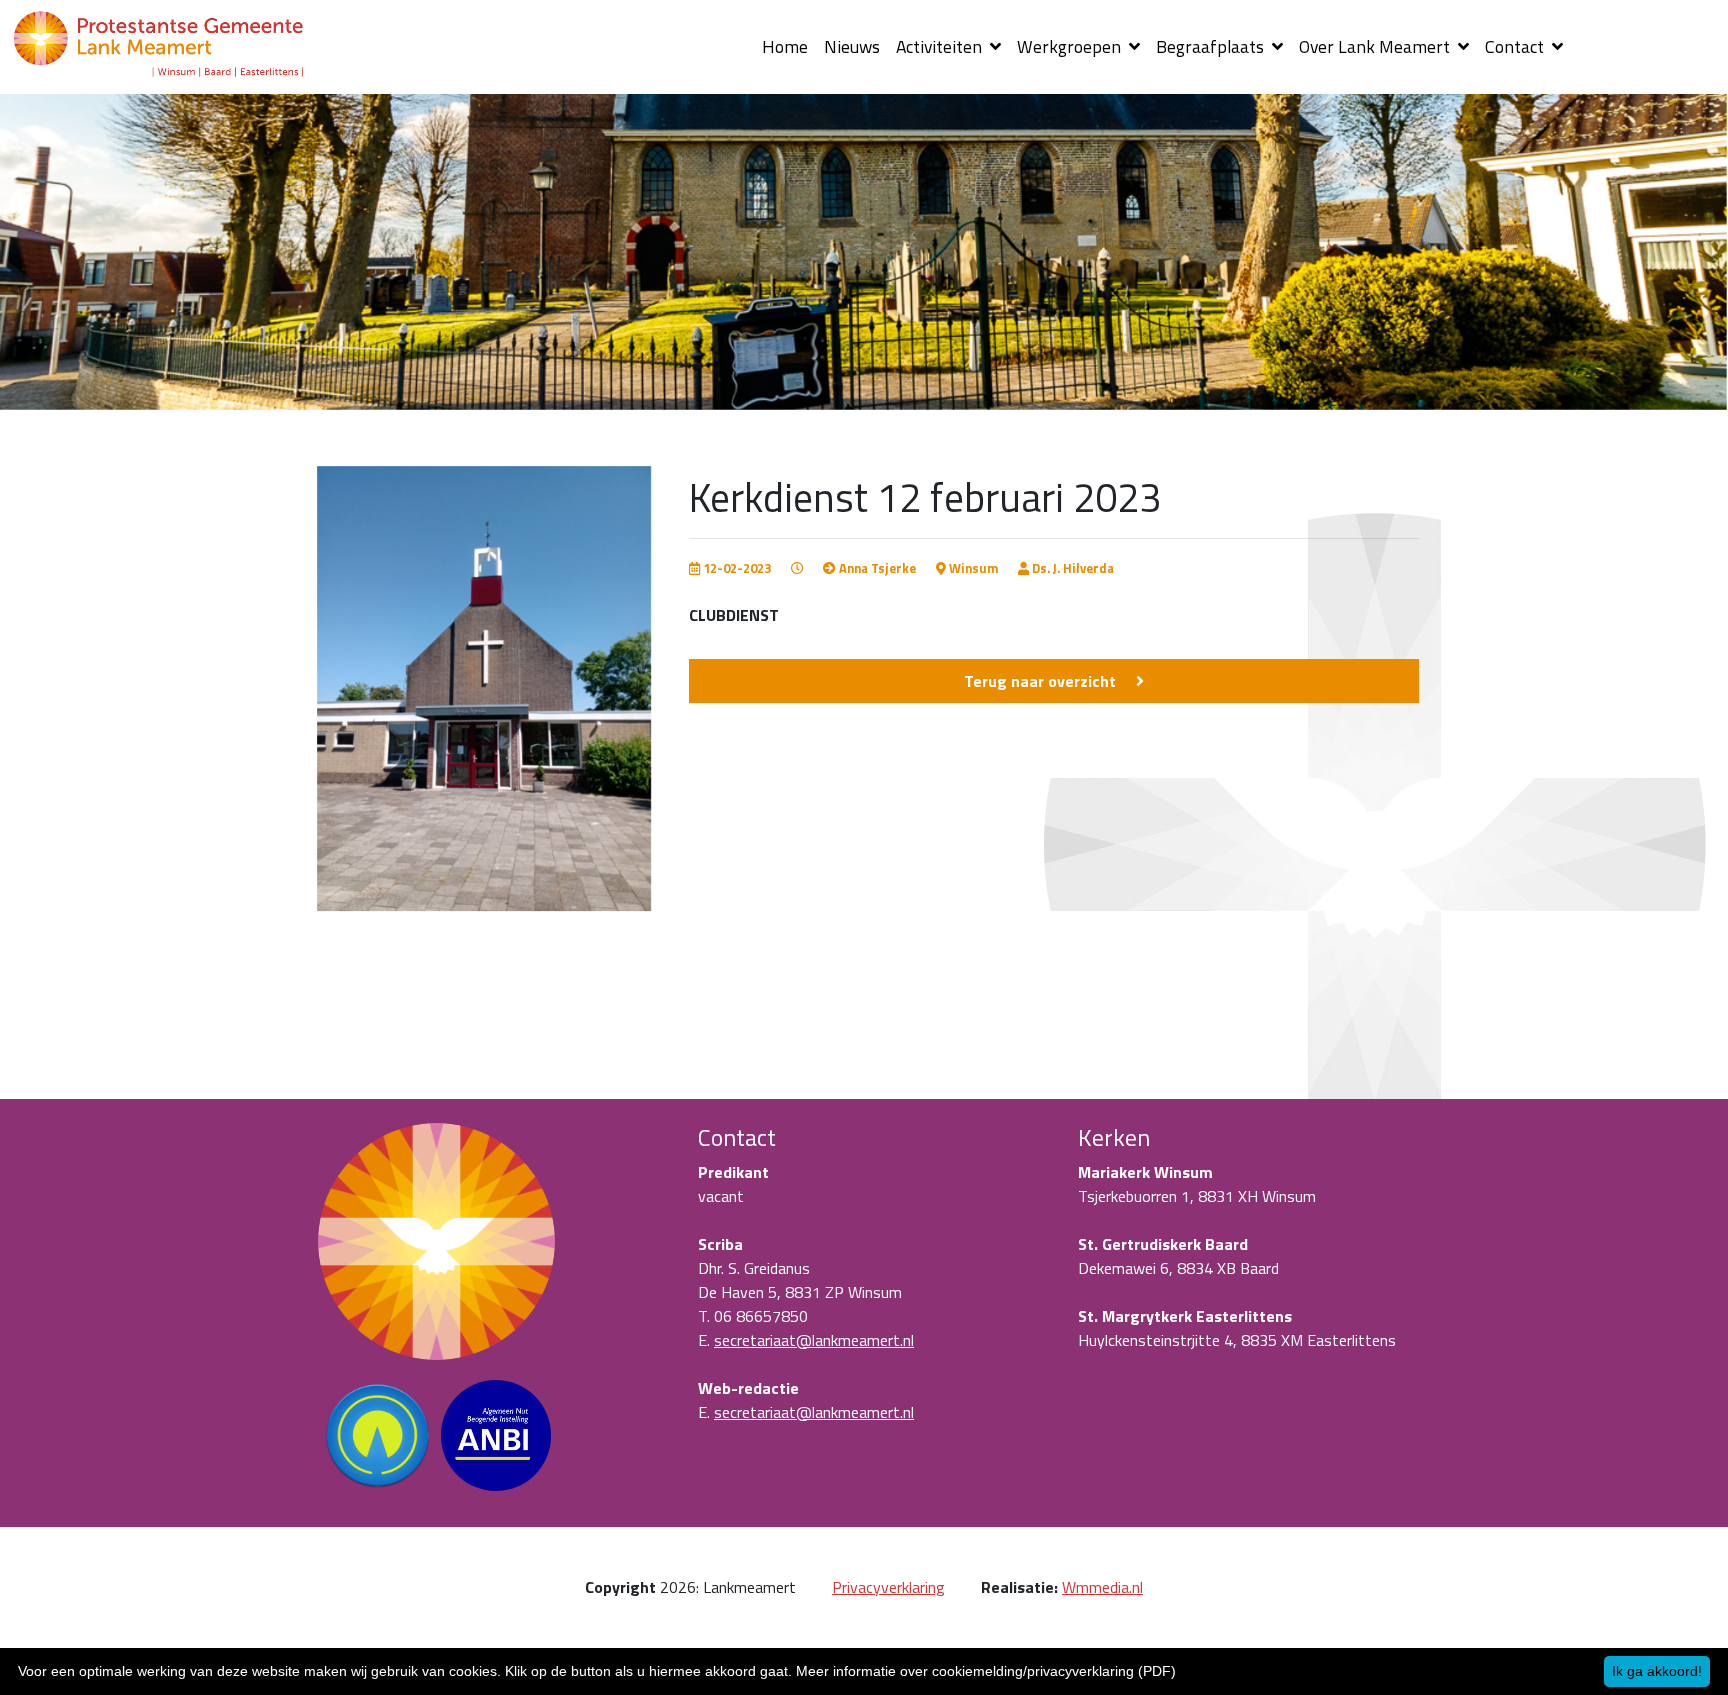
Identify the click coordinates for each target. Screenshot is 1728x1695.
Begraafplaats (1212, 46)
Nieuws (852, 46)
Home (785, 46)
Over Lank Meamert (1376, 46)
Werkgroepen (1071, 46)
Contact (1516, 46)
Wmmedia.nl (1102, 1587)
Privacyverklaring (888, 1587)
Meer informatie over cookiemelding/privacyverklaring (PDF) (986, 1671)
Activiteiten (941, 46)
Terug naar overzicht (1040, 681)
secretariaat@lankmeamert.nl (814, 1340)
